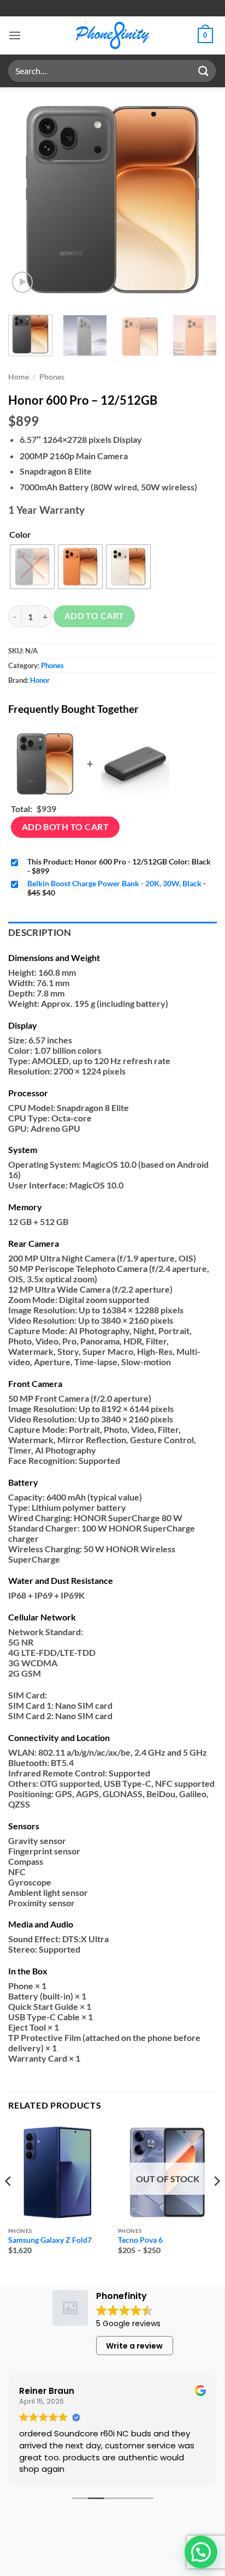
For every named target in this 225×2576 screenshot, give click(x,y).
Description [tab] (40, 933)
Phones (52, 377)
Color (20, 534)
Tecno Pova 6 (140, 2240)
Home (19, 377)
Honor (40, 680)
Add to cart (94, 616)
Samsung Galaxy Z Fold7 (50, 2240)
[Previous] (26, 200)
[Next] (199, 200)
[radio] (32, 567)
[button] (15, 35)
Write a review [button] (134, 2346)
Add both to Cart (65, 827)
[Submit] (204, 71)
